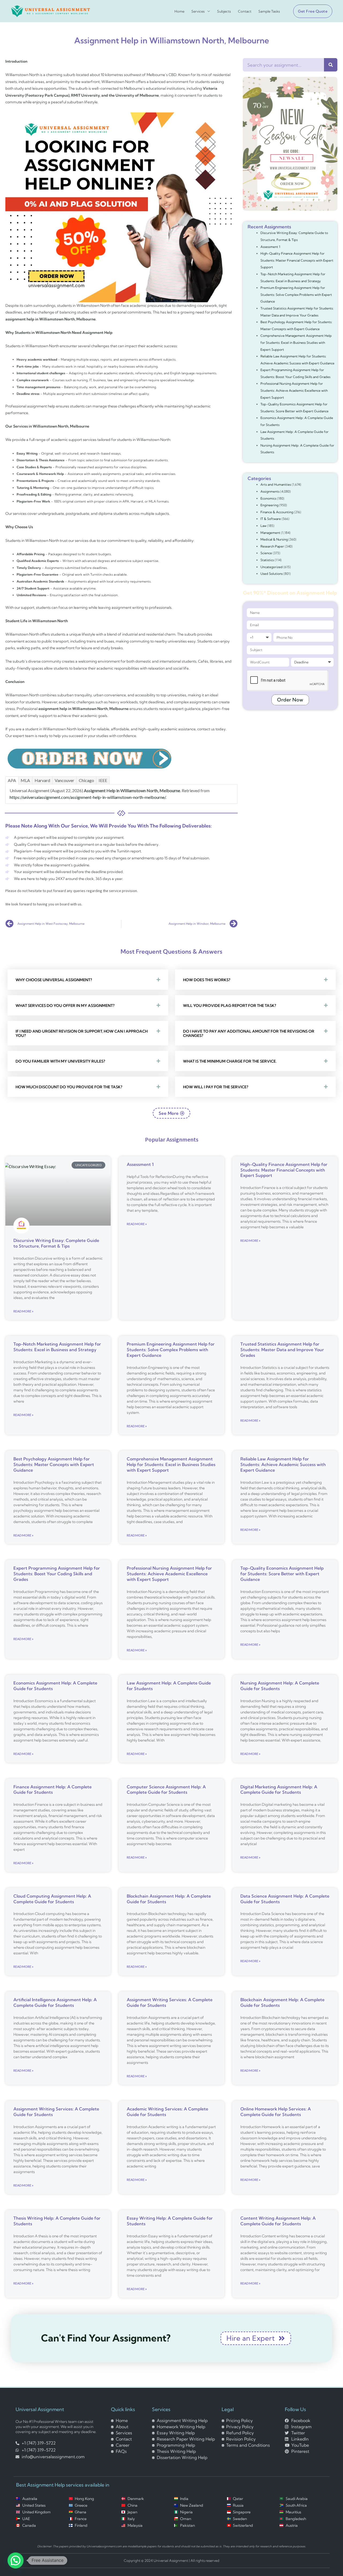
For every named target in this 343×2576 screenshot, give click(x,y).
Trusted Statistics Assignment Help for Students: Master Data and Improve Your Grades (282, 1350)
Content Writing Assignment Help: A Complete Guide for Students (278, 2221)
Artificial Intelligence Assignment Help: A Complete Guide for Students (55, 2002)
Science (266, 553)
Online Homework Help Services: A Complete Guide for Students (276, 2112)
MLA (25, 780)
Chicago (86, 780)
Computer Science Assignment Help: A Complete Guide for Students (166, 1790)
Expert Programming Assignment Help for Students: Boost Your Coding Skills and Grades (57, 1574)
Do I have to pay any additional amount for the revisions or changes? (249, 1033)
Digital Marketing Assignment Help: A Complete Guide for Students (279, 1790)
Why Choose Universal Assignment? (54, 980)
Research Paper (272, 546)
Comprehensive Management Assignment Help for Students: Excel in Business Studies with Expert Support (296, 342)
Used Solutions (272, 574)
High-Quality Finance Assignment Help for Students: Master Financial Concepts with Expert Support (297, 260)
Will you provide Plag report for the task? (230, 1006)
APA (12, 780)
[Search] (331, 65)
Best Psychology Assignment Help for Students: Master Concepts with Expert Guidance (54, 1464)
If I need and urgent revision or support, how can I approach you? (82, 1033)
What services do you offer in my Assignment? (65, 1006)
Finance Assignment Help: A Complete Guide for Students (53, 1790)
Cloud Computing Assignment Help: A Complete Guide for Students (52, 1899)
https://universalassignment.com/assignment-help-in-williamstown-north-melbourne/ (88, 797)
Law (263, 526)
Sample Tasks (269, 11)
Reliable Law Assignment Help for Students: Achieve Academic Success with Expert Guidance (283, 1464)
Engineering (269, 505)
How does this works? (207, 980)
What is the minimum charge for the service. (230, 1061)
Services (198, 11)
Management (270, 533)
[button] (311, 11)
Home (179, 11)
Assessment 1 (270, 247)
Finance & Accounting (277, 512)
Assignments (270, 491)
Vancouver (64, 780)
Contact (245, 11)
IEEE (103, 780)
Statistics (267, 560)
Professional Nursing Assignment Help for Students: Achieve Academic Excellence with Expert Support (294, 390)
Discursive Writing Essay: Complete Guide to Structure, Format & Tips (56, 1243)
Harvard (42, 780)
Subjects (224, 11)
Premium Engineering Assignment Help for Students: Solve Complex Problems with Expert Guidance (296, 294)
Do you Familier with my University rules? (60, 1061)
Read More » (23, 1311)
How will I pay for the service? (216, 1087)
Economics (268, 498)
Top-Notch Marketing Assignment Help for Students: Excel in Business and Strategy (57, 1347)
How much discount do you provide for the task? (69, 1087)
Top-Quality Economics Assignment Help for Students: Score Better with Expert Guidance (282, 1574)
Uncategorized (272, 567)
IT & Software (271, 519)
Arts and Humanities (276, 484)
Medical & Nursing (274, 539)
